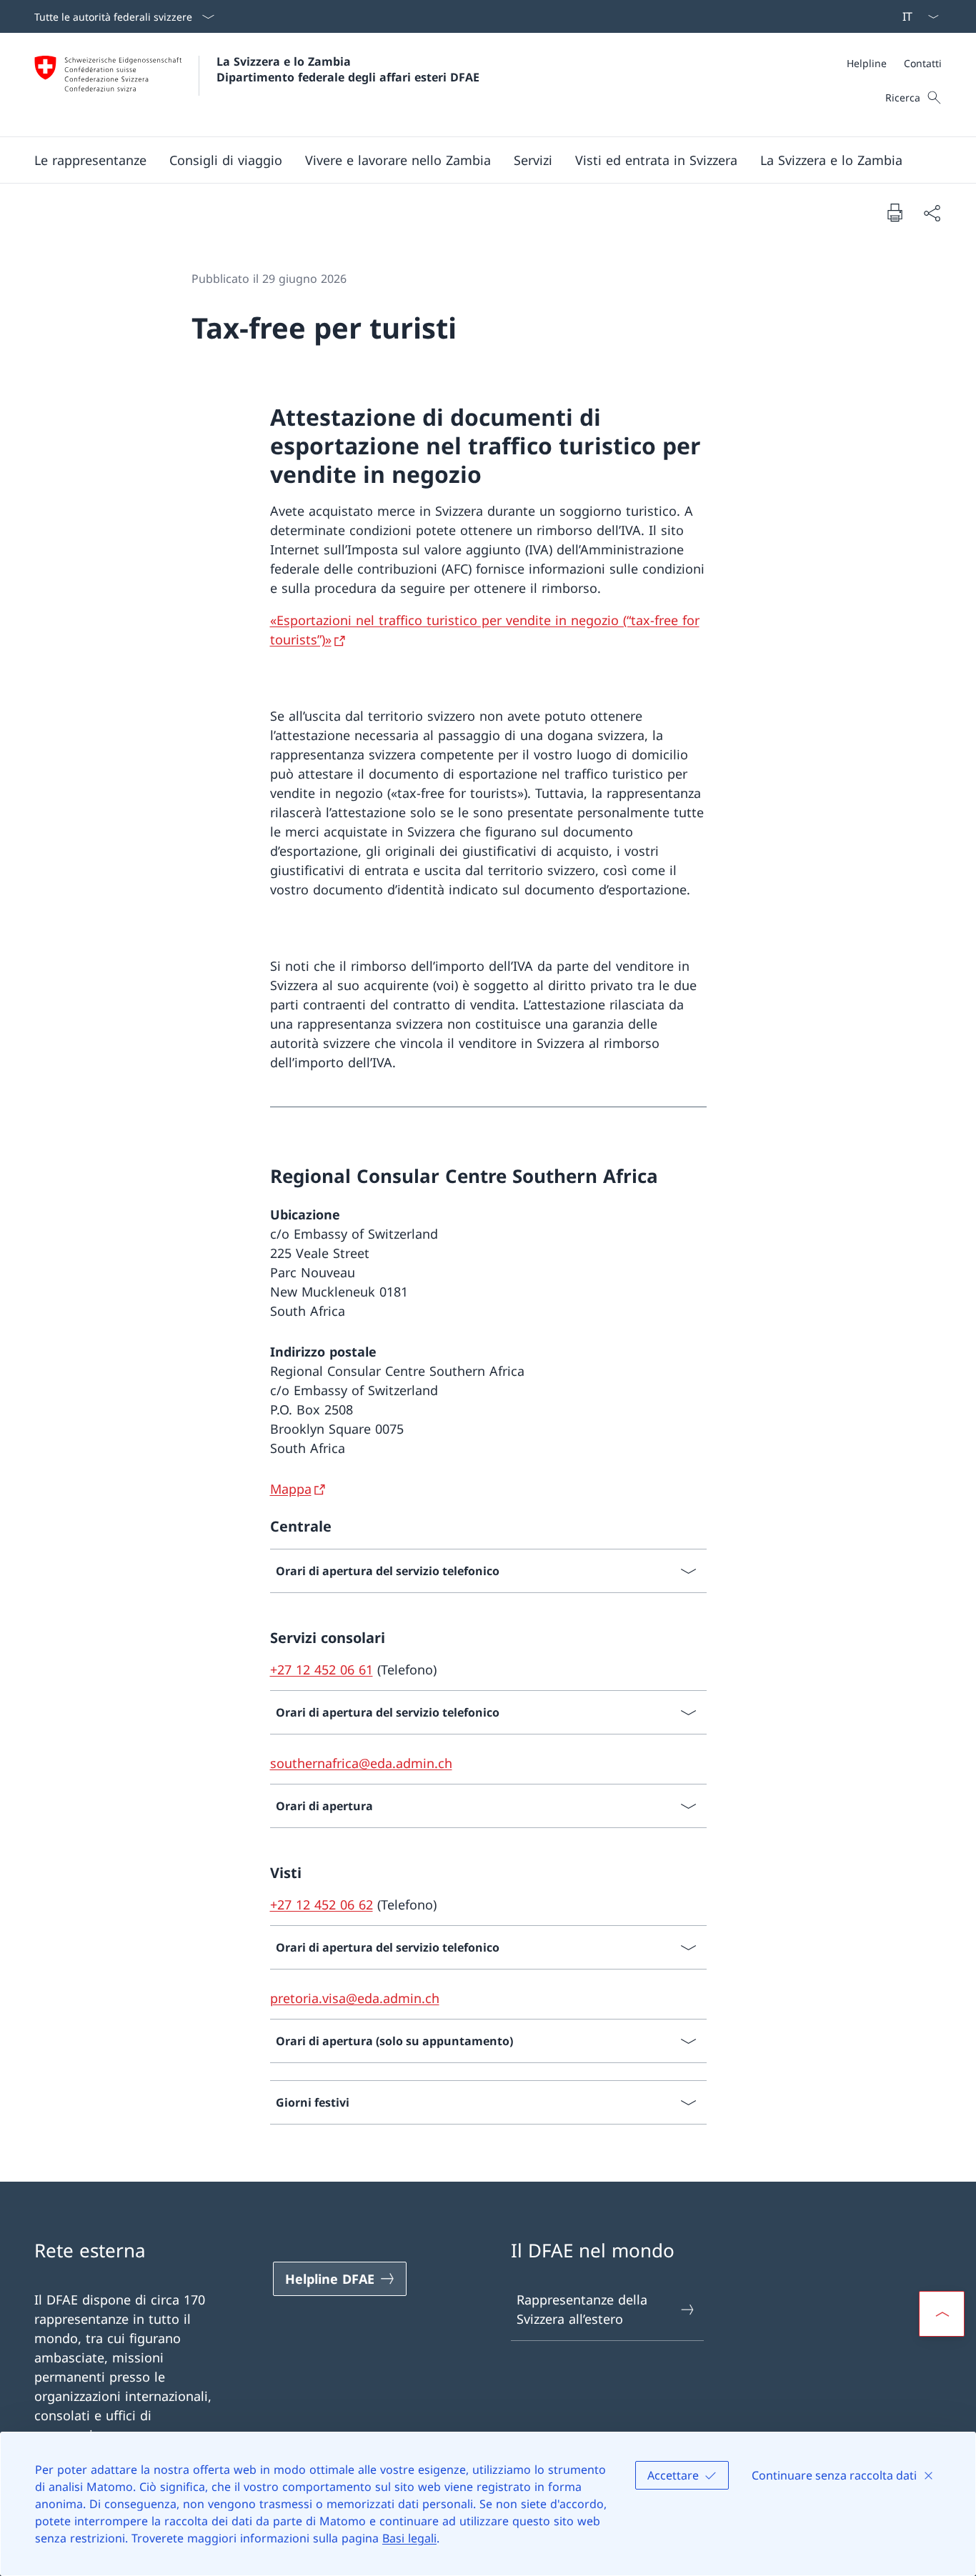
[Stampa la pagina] (895, 212)
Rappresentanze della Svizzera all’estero (582, 2309)
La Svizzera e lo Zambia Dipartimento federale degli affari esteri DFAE (348, 69)
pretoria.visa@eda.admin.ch (355, 1998)
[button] (90, 160)
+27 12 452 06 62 (322, 1904)
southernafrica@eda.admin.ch (361, 1763)
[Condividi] (932, 213)
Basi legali (409, 2538)
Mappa (291, 1489)
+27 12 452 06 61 (322, 1669)
